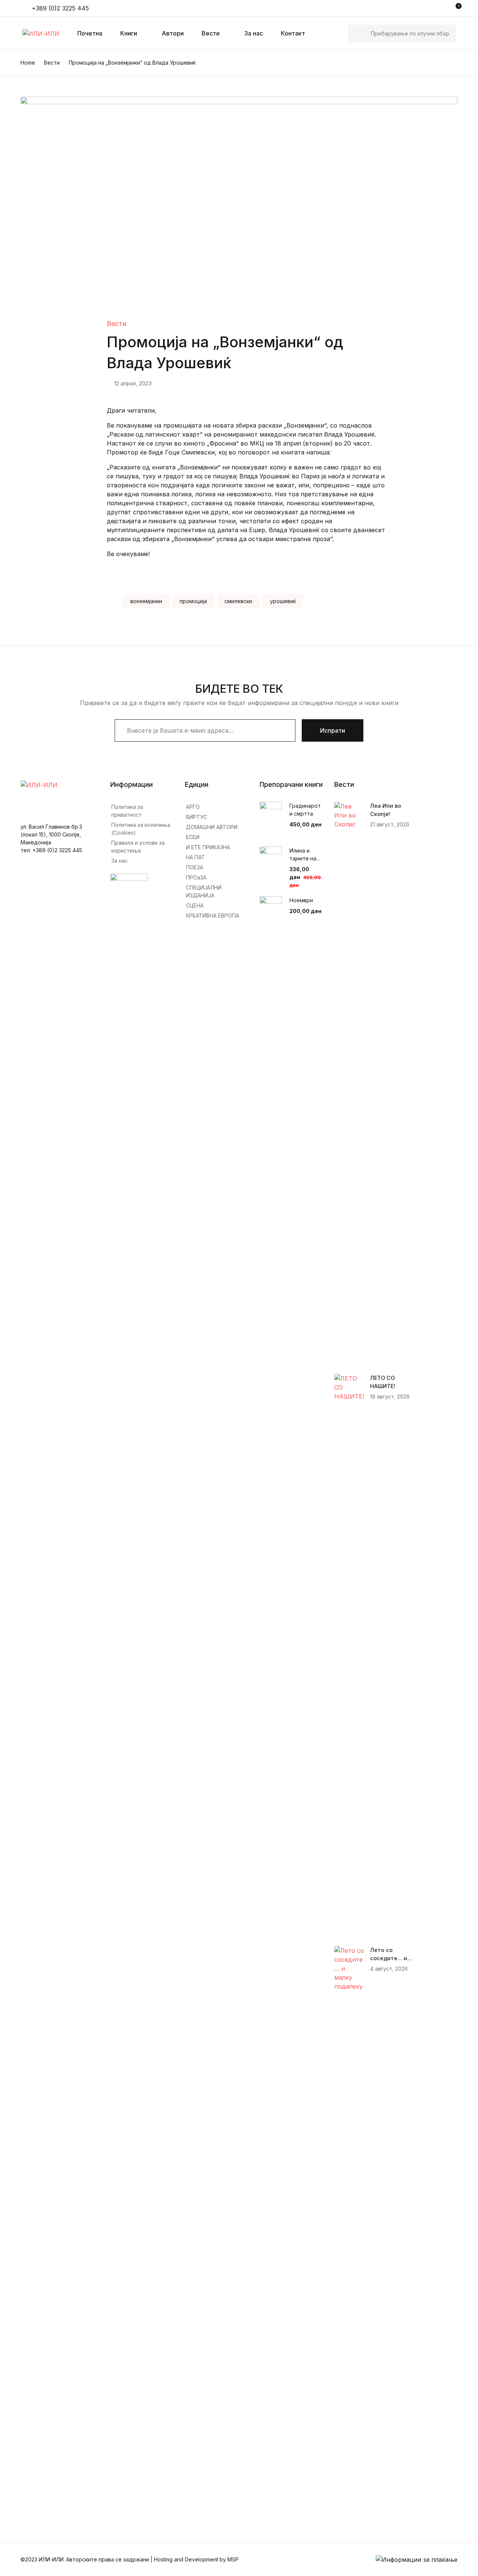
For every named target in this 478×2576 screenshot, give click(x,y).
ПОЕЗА (195, 867)
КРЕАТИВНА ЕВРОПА (212, 915)
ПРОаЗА (196, 877)
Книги (20, 65)
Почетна (24, 45)
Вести (211, 33)
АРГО (193, 807)
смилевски (238, 601)
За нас (254, 33)
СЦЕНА (195, 905)
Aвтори (173, 33)
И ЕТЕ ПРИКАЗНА (208, 847)
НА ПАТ (195, 857)
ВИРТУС (197, 817)
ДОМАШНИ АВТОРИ (212, 827)
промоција (193, 601)
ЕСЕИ (193, 837)
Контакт (24, 142)
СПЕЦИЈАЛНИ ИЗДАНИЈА (204, 891)
